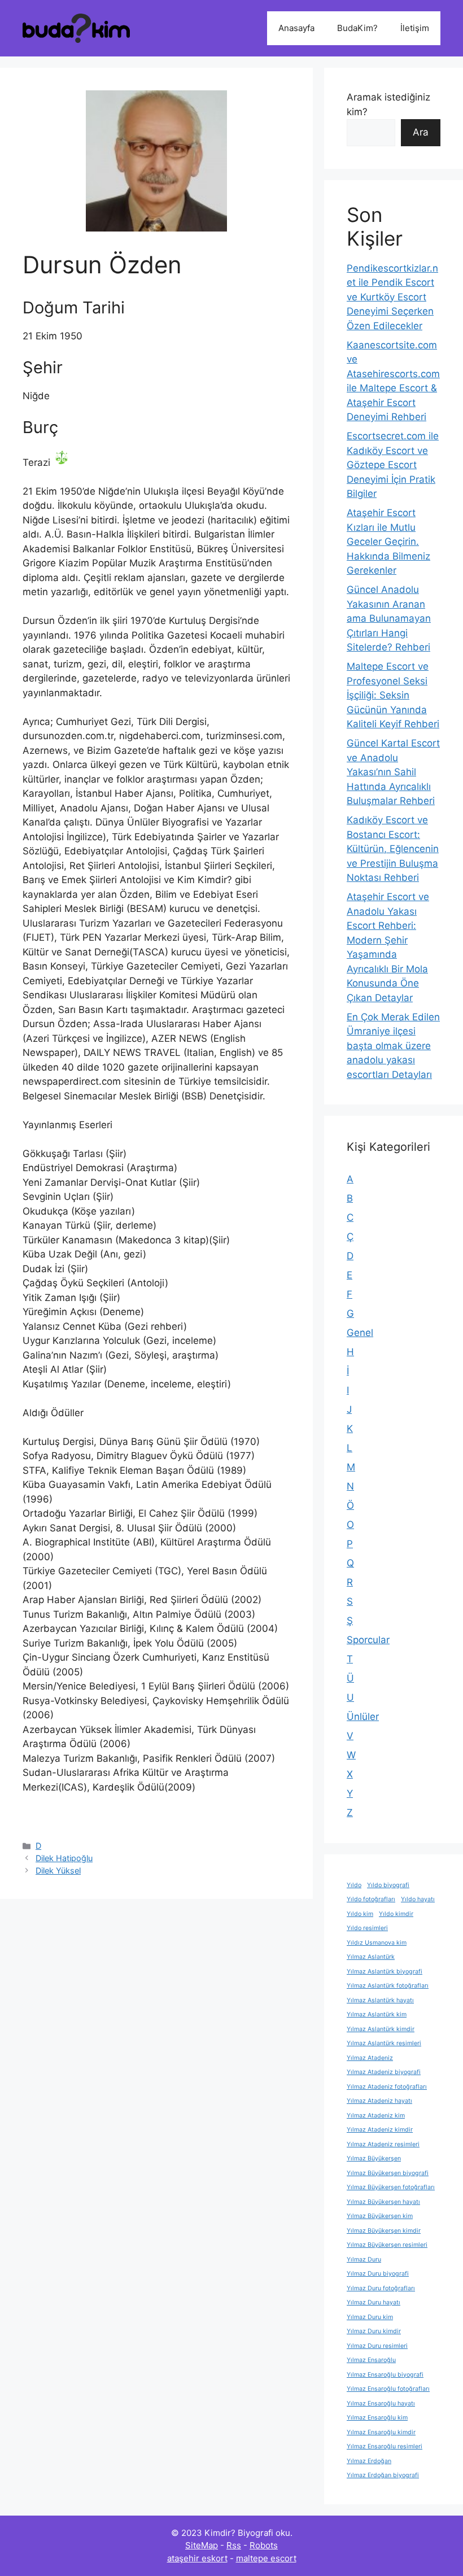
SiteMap (202, 2545)
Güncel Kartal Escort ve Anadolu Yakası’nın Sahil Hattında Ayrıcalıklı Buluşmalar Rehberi (393, 772)
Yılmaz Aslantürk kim (377, 2014)
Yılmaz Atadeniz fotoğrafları (387, 2087)
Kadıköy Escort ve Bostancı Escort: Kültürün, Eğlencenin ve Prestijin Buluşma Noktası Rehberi (393, 849)
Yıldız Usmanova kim (377, 1943)
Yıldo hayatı (418, 1899)
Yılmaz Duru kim (370, 2317)
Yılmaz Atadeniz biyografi (384, 2072)
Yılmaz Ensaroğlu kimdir (381, 2432)
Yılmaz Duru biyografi (378, 2274)
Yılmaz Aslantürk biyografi (385, 1972)
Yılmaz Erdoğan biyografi (383, 2475)
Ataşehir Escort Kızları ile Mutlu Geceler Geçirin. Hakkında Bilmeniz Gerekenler (388, 542)
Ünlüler (363, 1717)
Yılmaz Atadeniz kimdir (380, 2130)
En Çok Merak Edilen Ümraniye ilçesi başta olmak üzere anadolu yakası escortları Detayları (393, 1046)
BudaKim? (357, 28)
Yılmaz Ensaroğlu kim (377, 2418)
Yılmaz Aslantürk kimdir (381, 2029)
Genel (360, 1333)
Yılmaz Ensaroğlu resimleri (385, 2446)
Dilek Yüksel (58, 1870)
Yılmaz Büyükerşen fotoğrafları (391, 2187)
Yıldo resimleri (367, 1928)
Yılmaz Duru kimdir (374, 2331)
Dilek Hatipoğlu (64, 1858)
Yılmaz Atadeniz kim (376, 2116)
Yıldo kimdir (396, 1914)
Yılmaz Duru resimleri (377, 2346)
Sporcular (368, 1640)
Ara (421, 132)
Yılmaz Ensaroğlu (371, 2360)
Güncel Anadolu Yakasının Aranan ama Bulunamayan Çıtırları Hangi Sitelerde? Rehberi (389, 618)
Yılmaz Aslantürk (371, 1957)
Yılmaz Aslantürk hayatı (380, 2000)
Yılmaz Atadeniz (370, 2058)
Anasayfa (296, 28)
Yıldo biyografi (388, 1885)
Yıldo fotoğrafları (371, 1899)
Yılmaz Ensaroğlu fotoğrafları (388, 2389)
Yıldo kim (360, 1914)
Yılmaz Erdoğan (369, 2461)
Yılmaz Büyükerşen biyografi (388, 2173)
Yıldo (354, 1885)
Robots (264, 2545)
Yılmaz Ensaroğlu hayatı (381, 2403)
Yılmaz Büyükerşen (374, 2158)
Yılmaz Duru (364, 2260)
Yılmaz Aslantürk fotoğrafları (388, 1986)
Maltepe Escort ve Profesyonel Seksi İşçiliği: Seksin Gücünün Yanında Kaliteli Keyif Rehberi (393, 695)
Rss (234, 2545)
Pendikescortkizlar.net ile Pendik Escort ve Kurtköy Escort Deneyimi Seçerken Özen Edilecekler (392, 297)
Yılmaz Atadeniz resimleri (383, 2144)
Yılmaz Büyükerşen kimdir (384, 2231)
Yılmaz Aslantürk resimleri (384, 2043)
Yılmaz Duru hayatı (374, 2302)
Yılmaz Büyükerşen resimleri (387, 2245)
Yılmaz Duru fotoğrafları (381, 2288)
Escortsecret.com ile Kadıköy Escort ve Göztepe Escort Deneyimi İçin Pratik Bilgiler (393, 465)
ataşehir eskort (197, 2558)
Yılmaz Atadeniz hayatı (379, 2101)
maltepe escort (266, 2558)
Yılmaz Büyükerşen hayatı (383, 2202)
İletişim (415, 28)
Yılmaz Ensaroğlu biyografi (385, 2375)
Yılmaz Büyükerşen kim (380, 2216)
